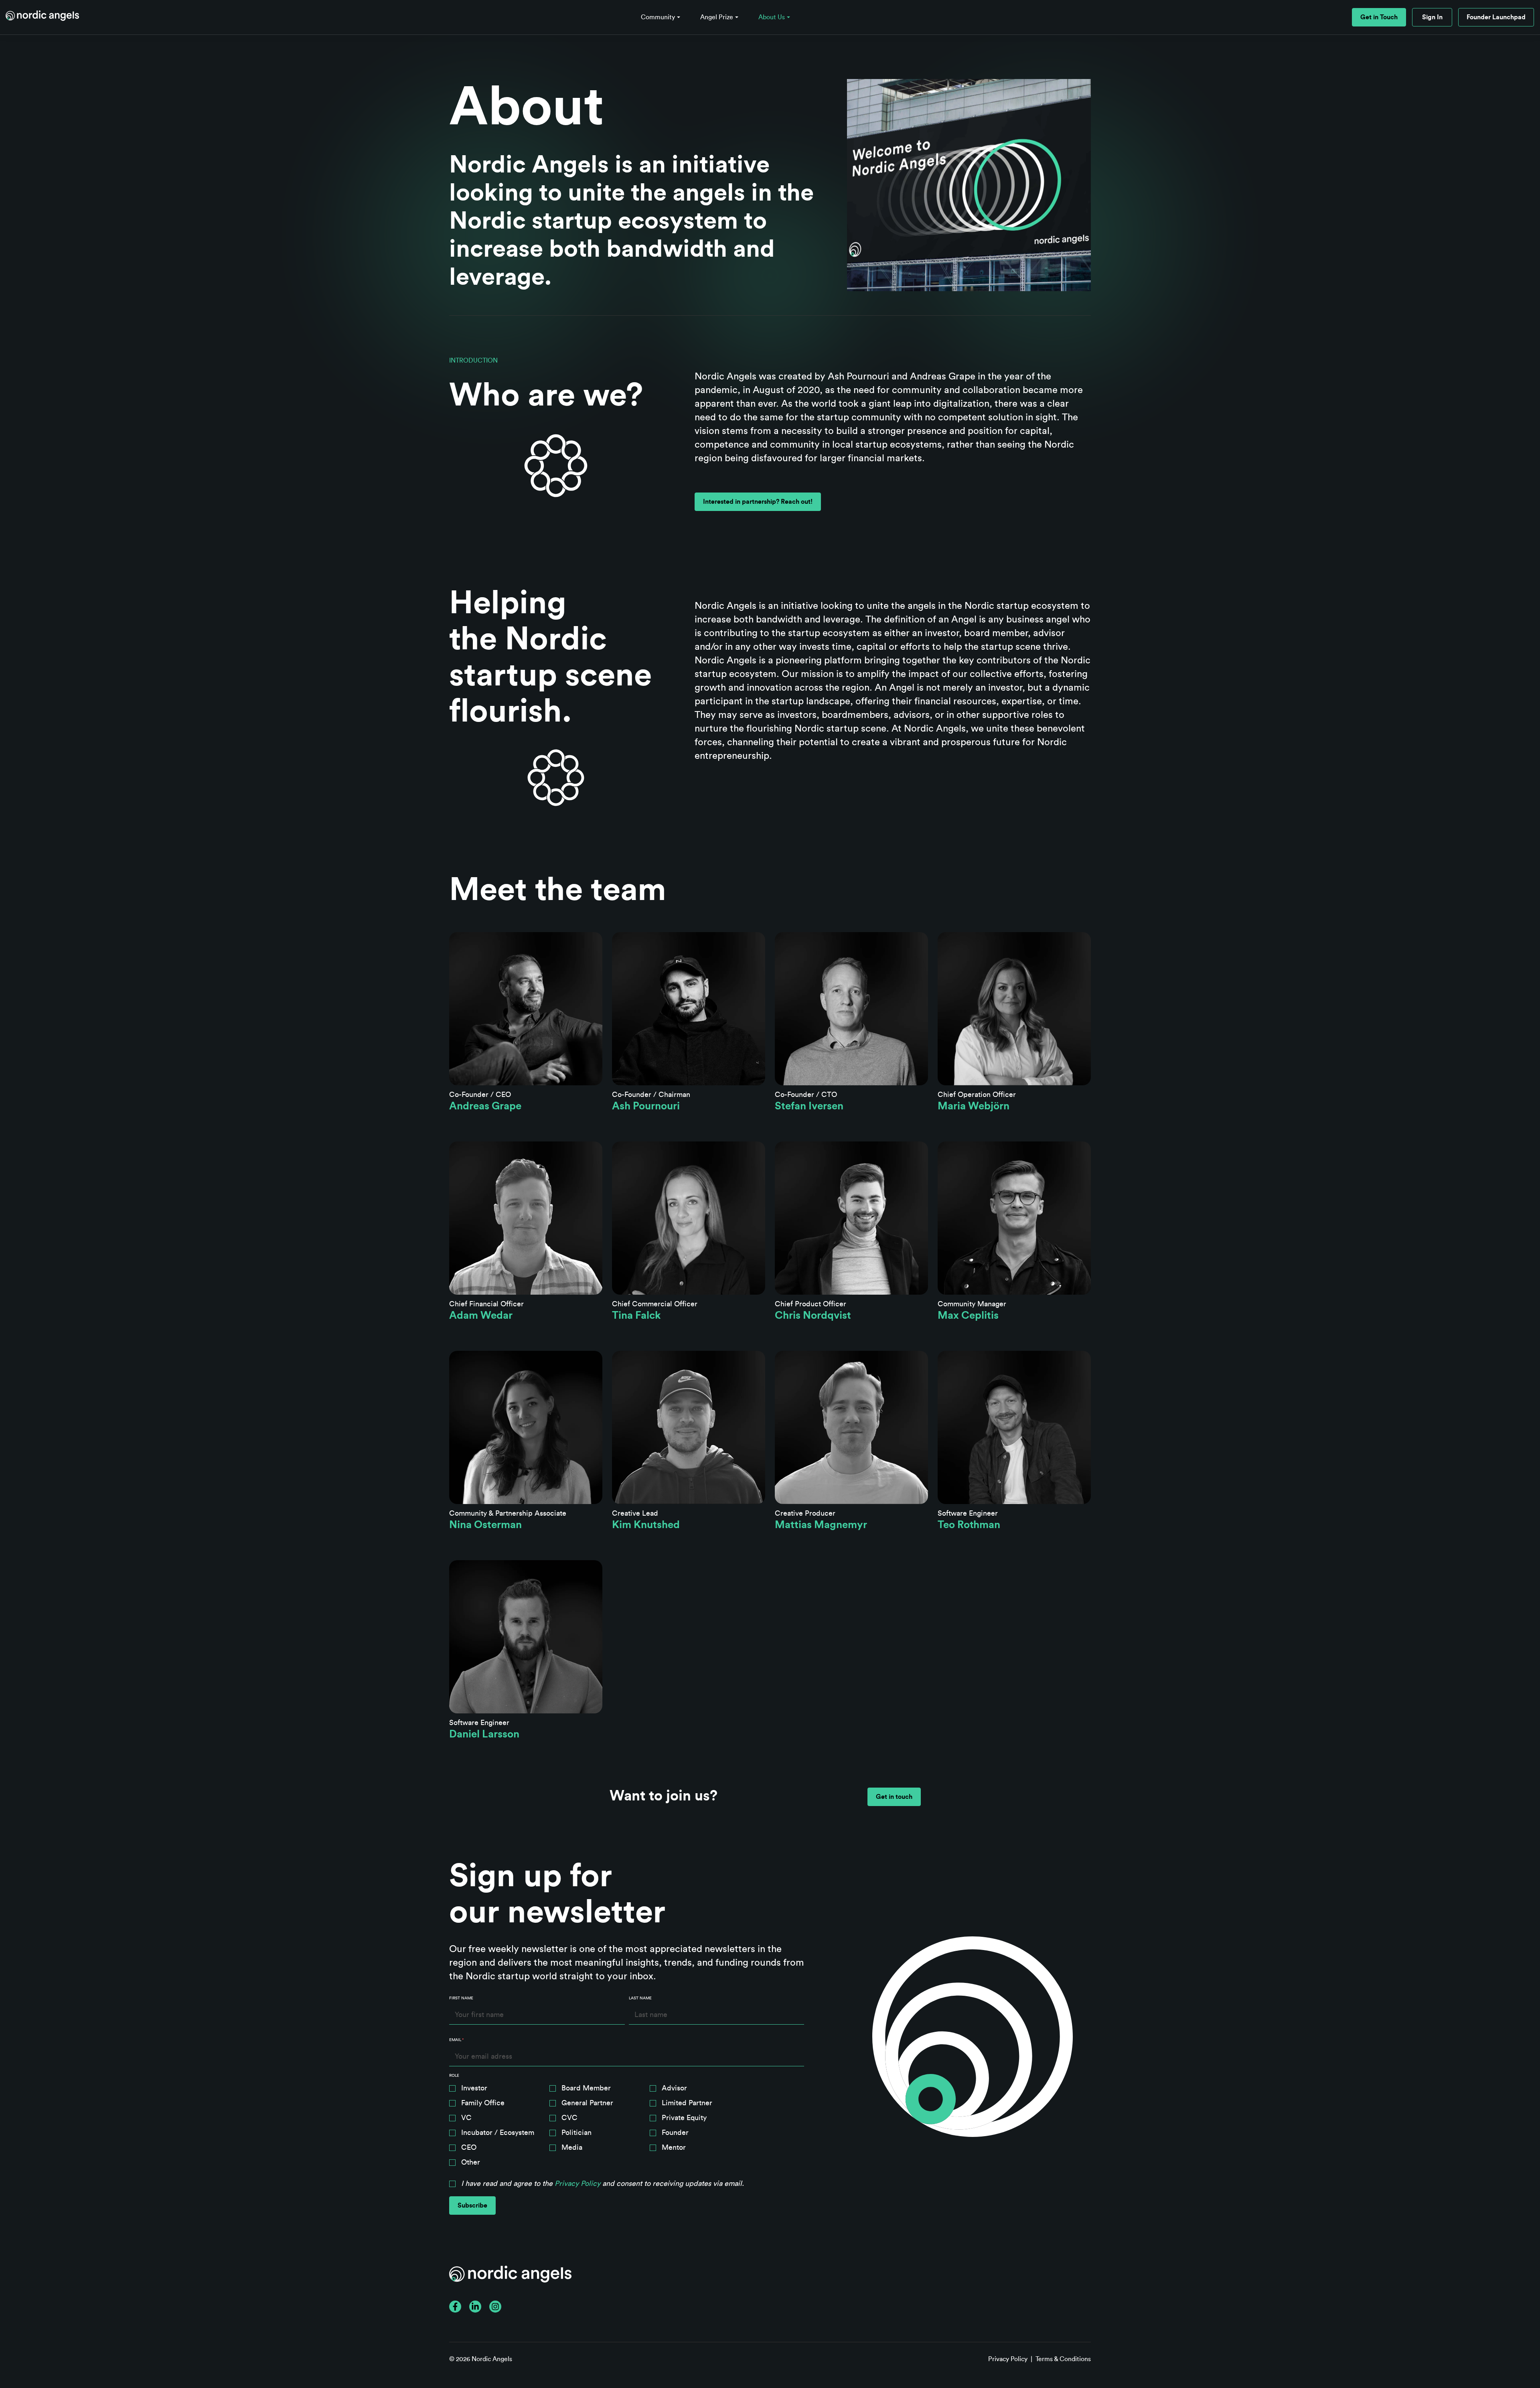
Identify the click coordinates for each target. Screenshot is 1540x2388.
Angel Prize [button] (717, 17)
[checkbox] (627, 2127)
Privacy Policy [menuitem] (1008, 2359)
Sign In (1432, 17)
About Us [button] (772, 17)
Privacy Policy (577, 2183)
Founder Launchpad (1496, 17)
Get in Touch (1379, 17)
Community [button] (658, 17)
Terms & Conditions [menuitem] (1063, 2359)
